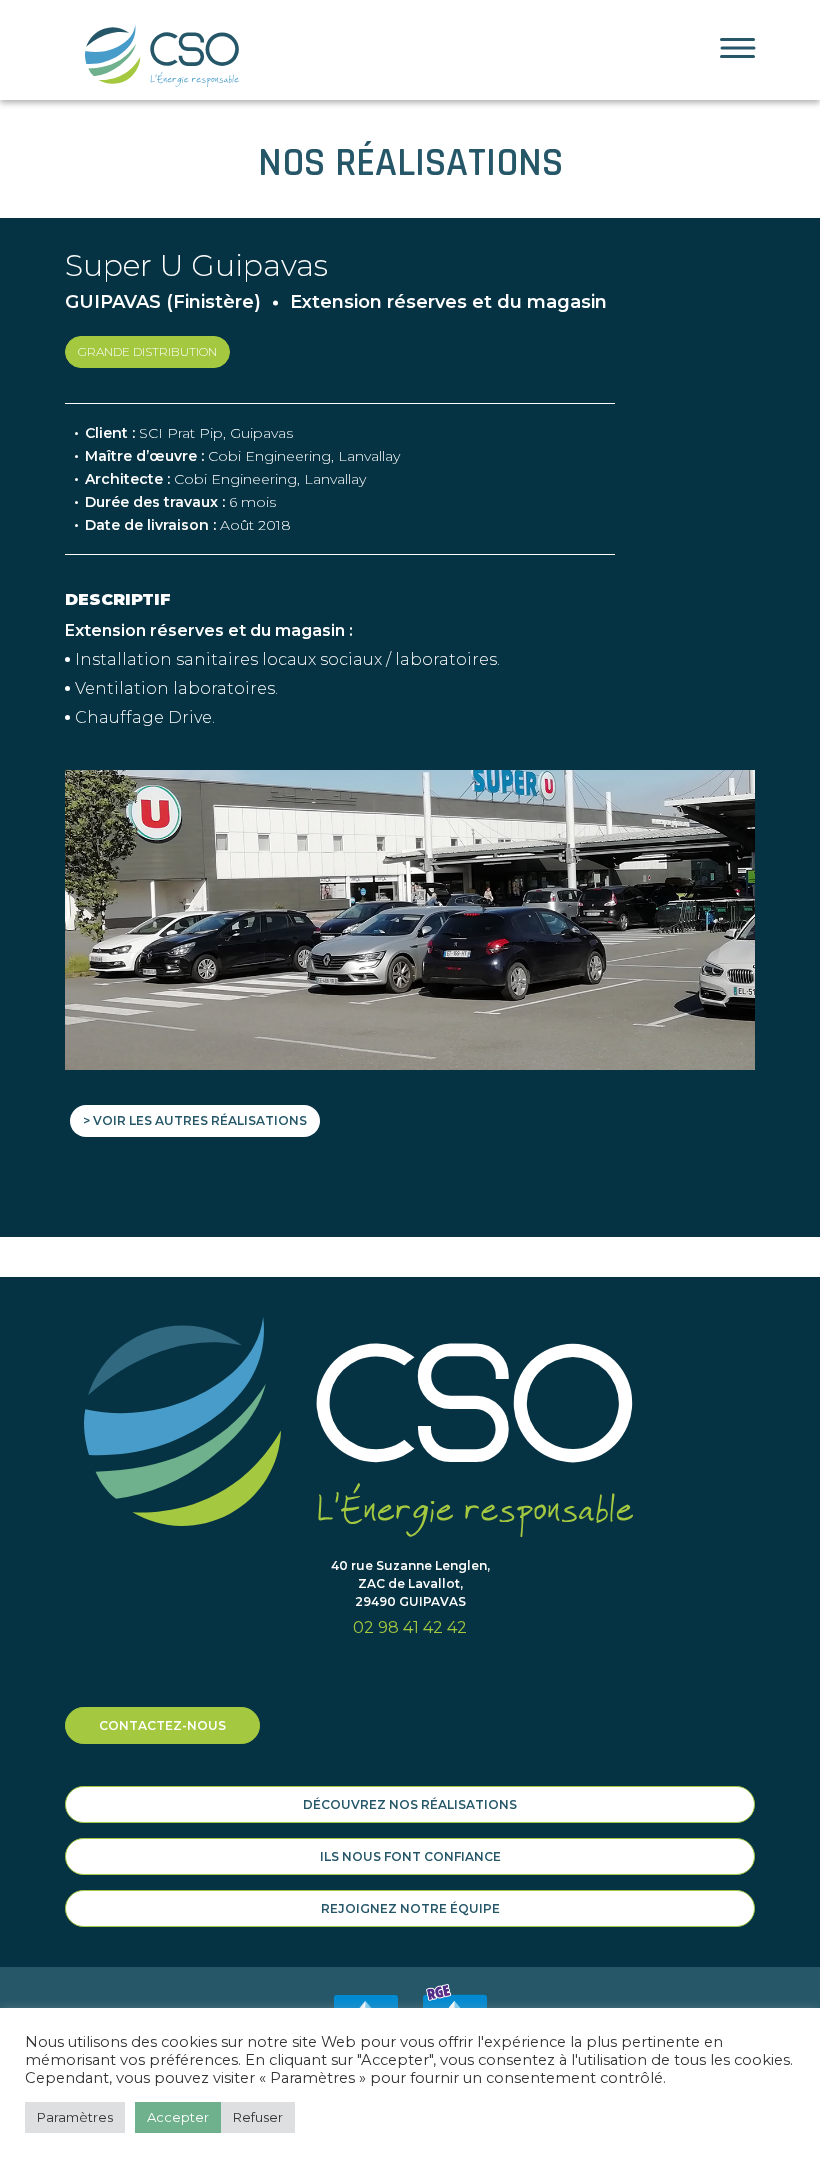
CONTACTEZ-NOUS (162, 1725)
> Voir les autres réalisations (195, 1120)
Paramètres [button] (75, 2117)
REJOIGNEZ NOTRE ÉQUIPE (410, 1908)
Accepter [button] (178, 2117)
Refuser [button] (258, 2117)
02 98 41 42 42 (410, 1627)
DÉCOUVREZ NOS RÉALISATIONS (410, 1804)
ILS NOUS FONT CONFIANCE (410, 1856)
